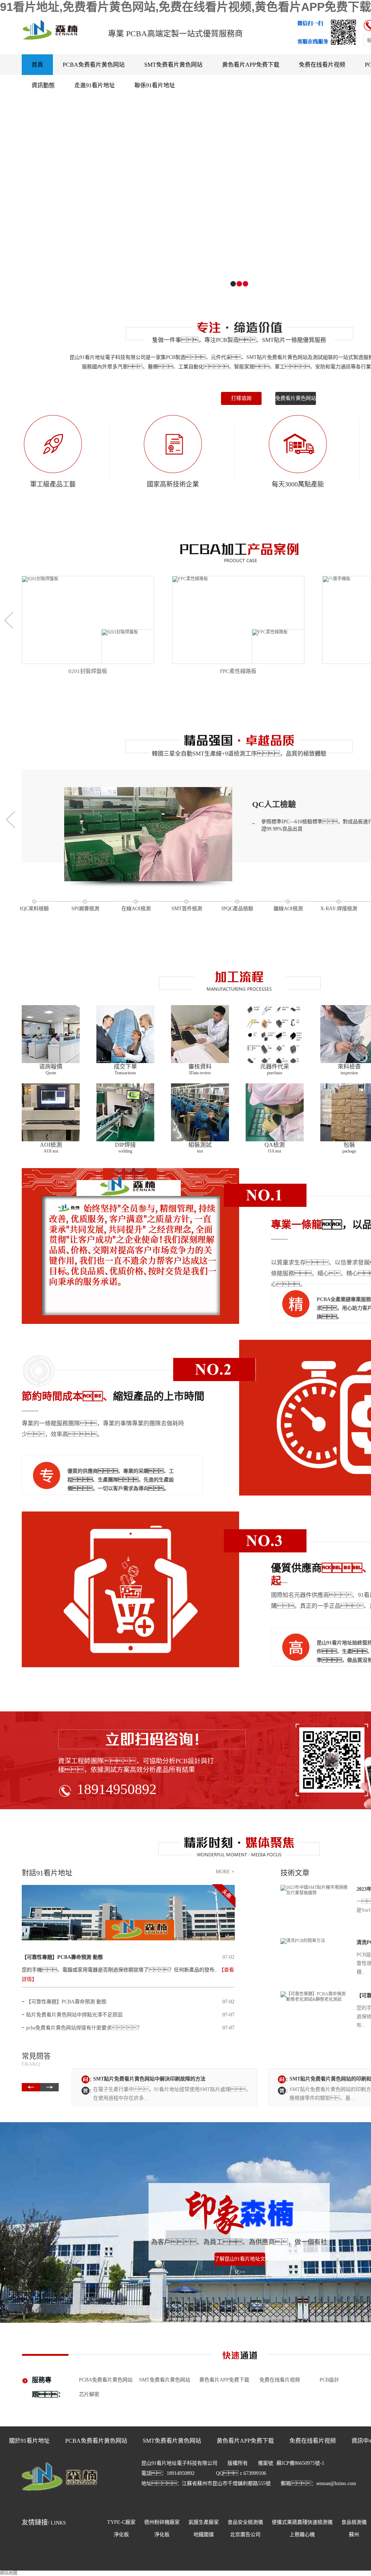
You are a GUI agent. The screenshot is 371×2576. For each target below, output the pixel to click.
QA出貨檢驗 (274, 804)
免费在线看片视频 (322, 65)
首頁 (37, 65)
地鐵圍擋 (204, 2535)
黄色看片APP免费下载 (251, 65)
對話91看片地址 (47, 1873)
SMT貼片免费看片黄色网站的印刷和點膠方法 (144, 2079)
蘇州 (354, 2535)
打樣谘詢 (241, 398)
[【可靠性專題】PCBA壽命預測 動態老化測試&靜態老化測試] (315, 2011)
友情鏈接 (44, 2522)
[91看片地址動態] (128, 1913)
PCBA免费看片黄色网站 (94, 65)
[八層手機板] (238, 620)
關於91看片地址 (29, 2441)
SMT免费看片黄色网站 (173, 65)
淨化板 (121, 2535)
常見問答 (36, 2059)
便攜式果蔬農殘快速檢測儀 (302, 2522)
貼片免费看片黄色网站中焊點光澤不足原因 (74, 2015)
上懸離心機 (302, 2535)
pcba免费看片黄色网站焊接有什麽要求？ (84, 2028)
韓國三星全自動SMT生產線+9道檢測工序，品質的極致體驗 (239, 754)
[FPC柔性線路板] (88, 620)
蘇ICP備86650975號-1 (300, 2463)
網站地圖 (9, 2573)
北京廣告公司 (245, 2535)
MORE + (225, 1872)
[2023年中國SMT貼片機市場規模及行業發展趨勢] (315, 1904)
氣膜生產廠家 (204, 2522)
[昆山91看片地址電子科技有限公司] (60, 2497)
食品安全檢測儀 (245, 2522)
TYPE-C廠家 (121, 2522)
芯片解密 (89, 2394)
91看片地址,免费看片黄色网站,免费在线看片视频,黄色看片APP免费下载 (185, 7)
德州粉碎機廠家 (162, 2522)
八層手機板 (238, 671)
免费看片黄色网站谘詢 (296, 400)
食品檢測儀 (354, 2522)
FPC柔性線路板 (88, 671)
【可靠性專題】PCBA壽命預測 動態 (62, 1957)
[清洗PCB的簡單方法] (315, 1958)
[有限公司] (60, 30)
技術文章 (295, 1873)
